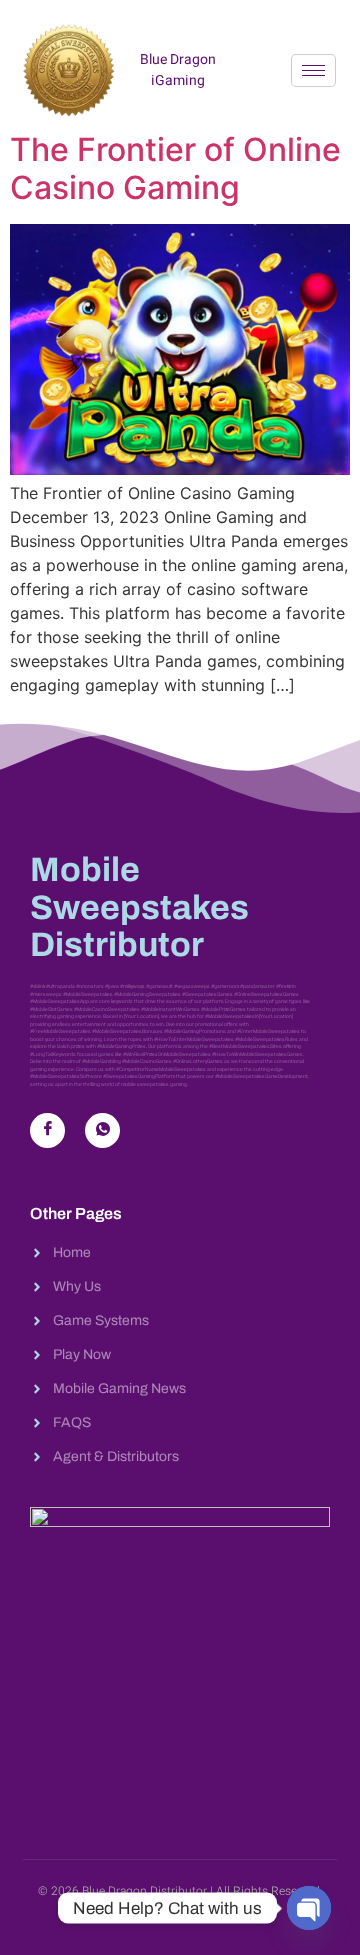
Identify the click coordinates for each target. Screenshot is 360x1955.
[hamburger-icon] (313, 70)
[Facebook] (47, 1130)
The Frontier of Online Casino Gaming (175, 168)
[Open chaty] (309, 1908)
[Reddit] (102, 1130)
